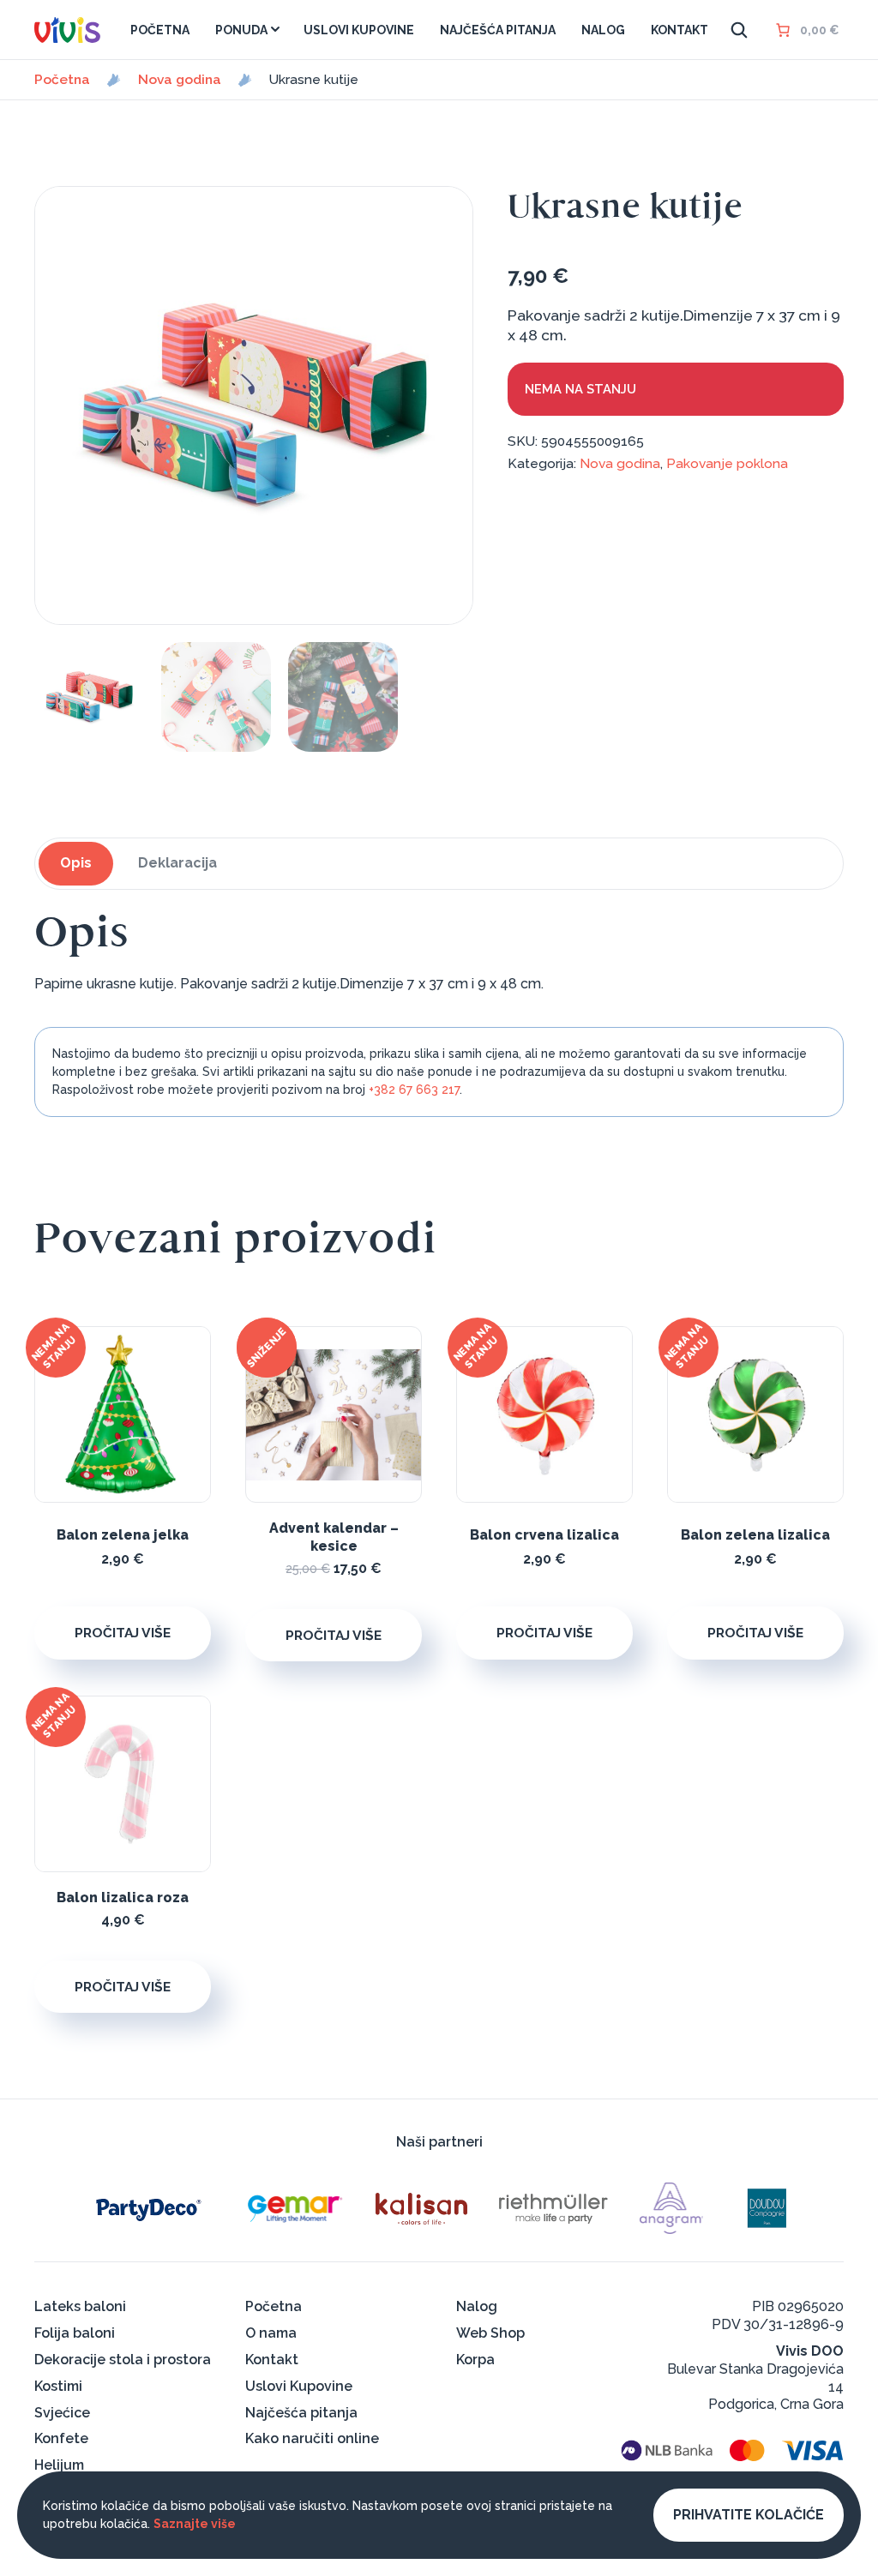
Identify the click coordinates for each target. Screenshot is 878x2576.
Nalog (477, 2306)
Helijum (59, 2465)
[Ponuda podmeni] (275, 29)
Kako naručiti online (312, 2438)
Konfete (61, 2438)
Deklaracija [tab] (177, 863)
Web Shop (490, 2333)
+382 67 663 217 (414, 1090)
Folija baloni (75, 2333)
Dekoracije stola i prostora (123, 2360)
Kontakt (272, 2360)
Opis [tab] (76, 863)
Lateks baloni (80, 2306)
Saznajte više (195, 2524)
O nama (271, 2333)
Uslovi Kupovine (299, 2386)
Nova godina (180, 80)
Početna (62, 80)
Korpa (475, 2360)
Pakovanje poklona (727, 463)
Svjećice (62, 2413)
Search (739, 30)
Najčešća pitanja (301, 2413)
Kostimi (58, 2386)
